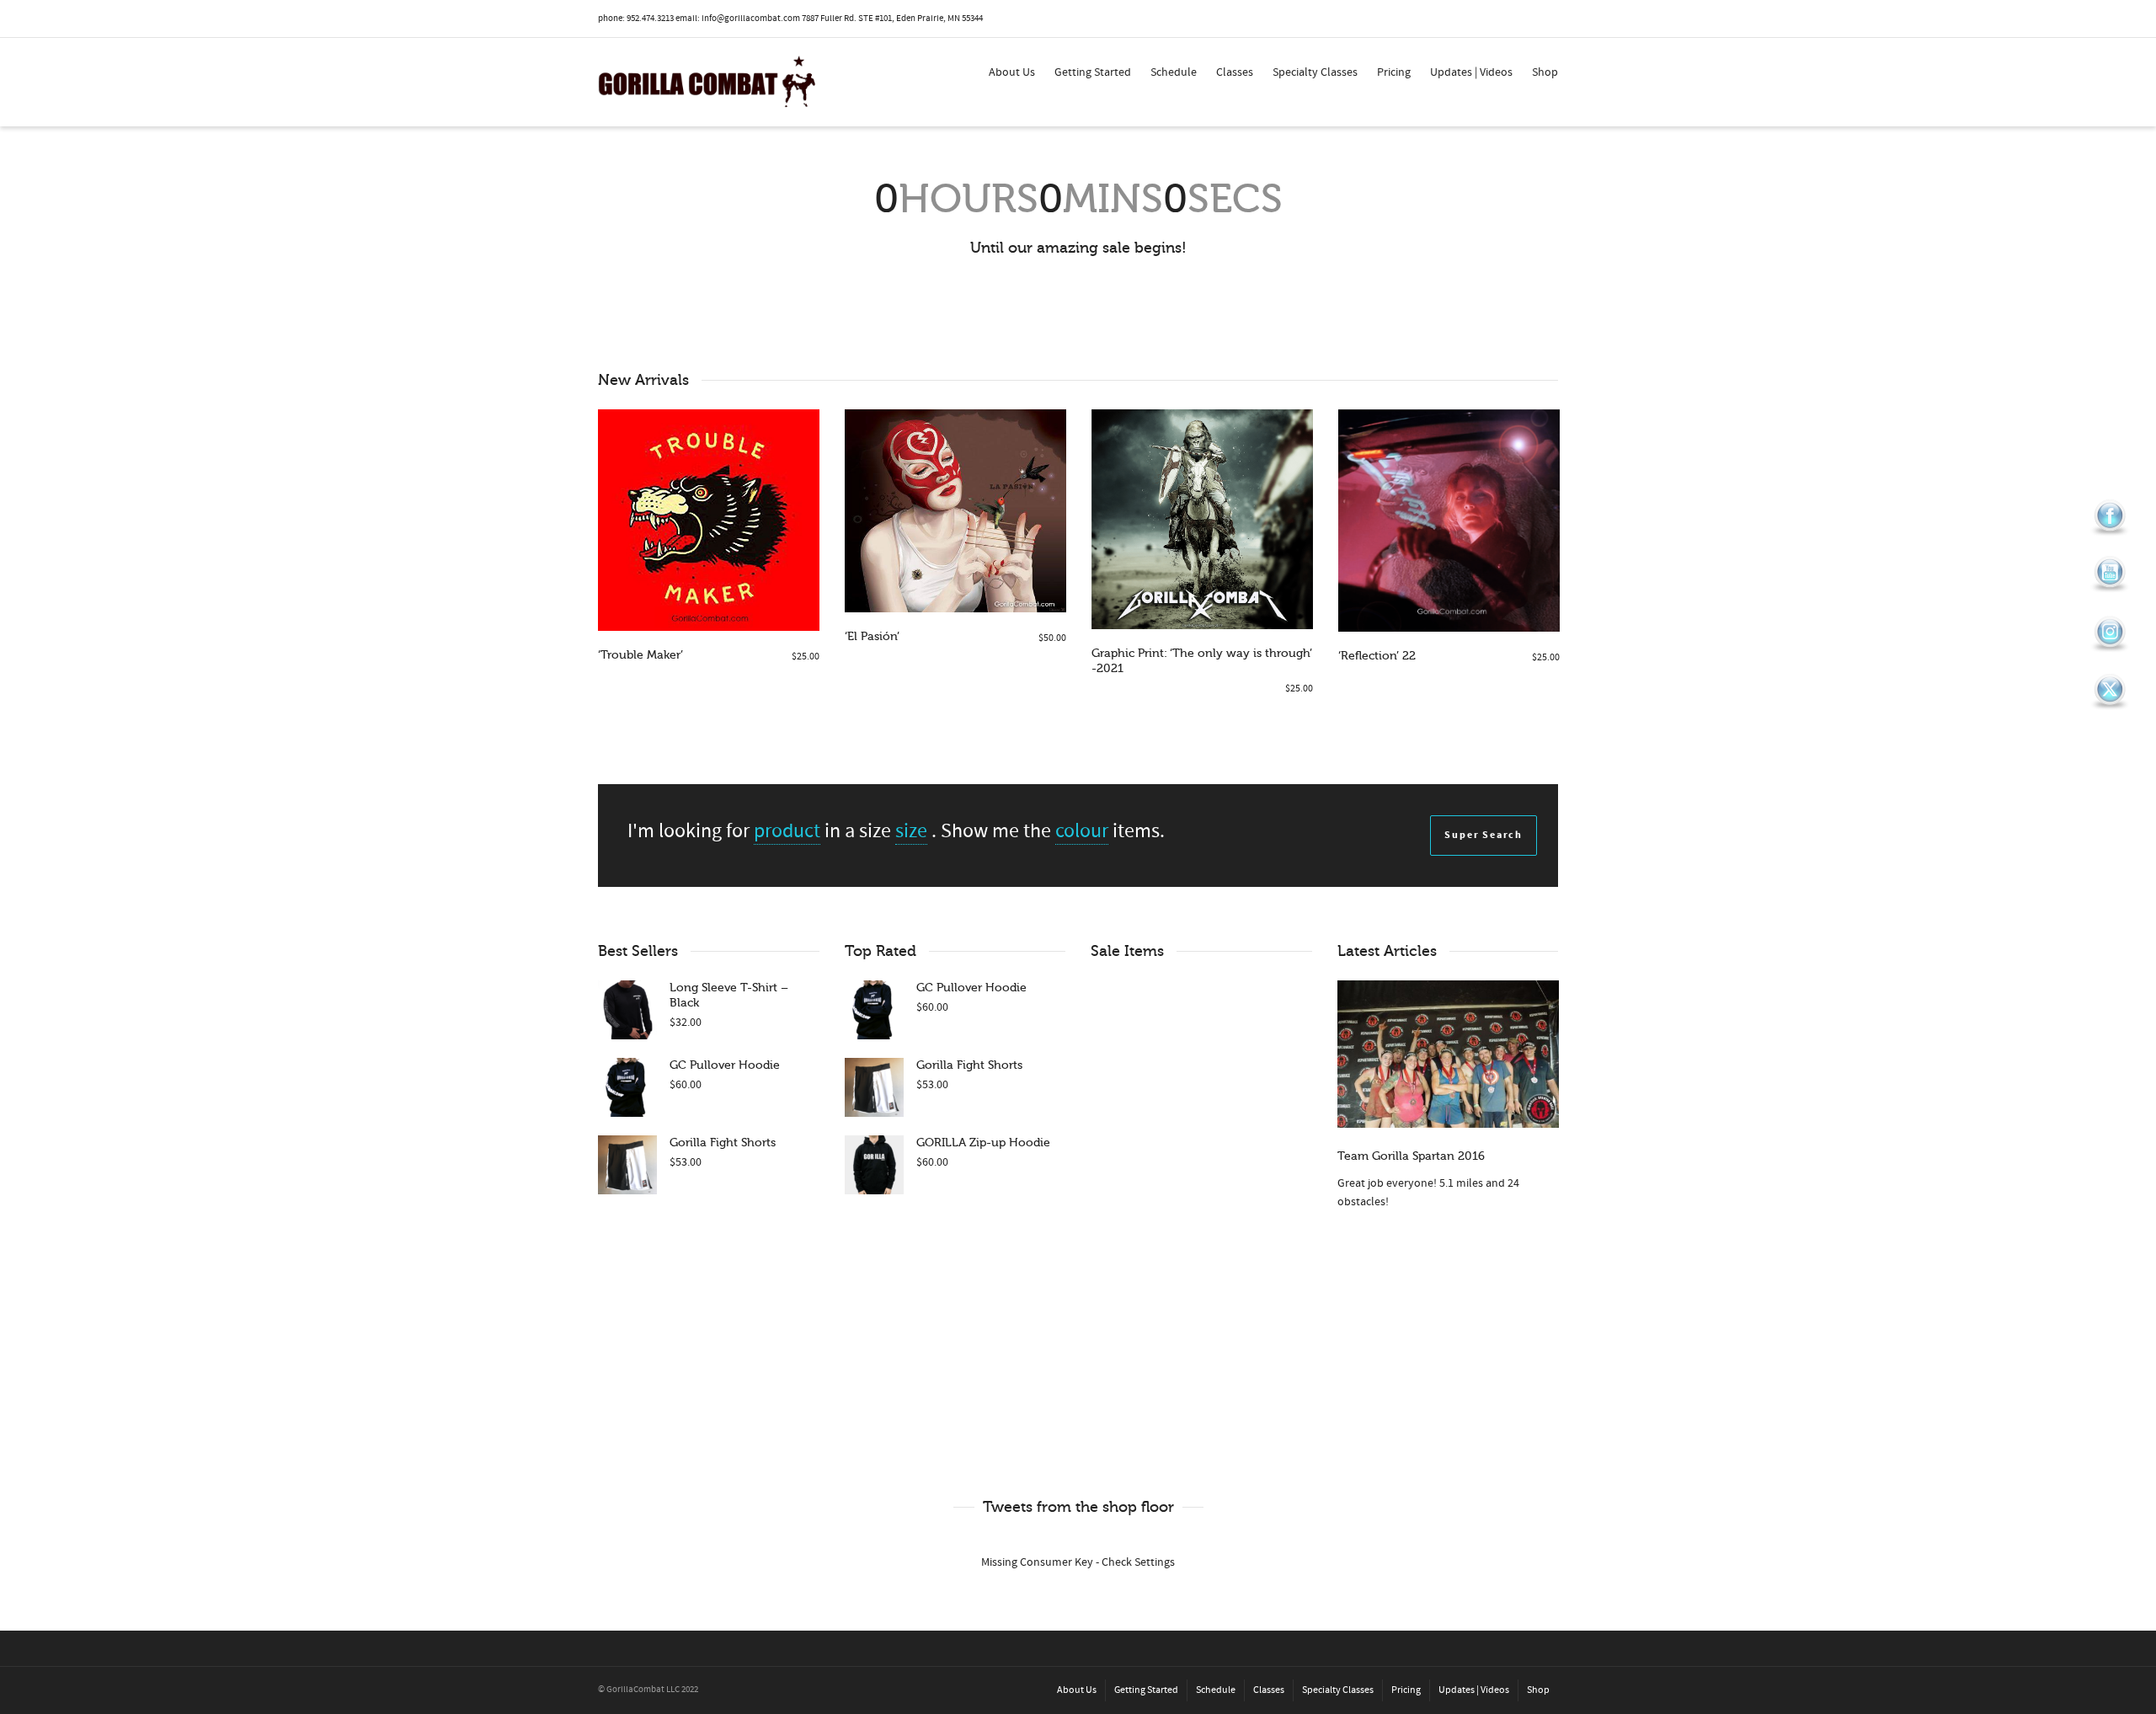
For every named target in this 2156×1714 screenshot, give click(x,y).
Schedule (1174, 72)
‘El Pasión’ (872, 636)
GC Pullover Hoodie (725, 1065)
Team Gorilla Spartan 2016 (1411, 1156)
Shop (1545, 72)
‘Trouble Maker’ (640, 655)
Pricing (1394, 72)
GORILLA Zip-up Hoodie (983, 1143)
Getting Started (1093, 72)
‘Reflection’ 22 (1377, 656)
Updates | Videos (1471, 72)
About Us (1012, 72)
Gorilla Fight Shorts (723, 1143)
